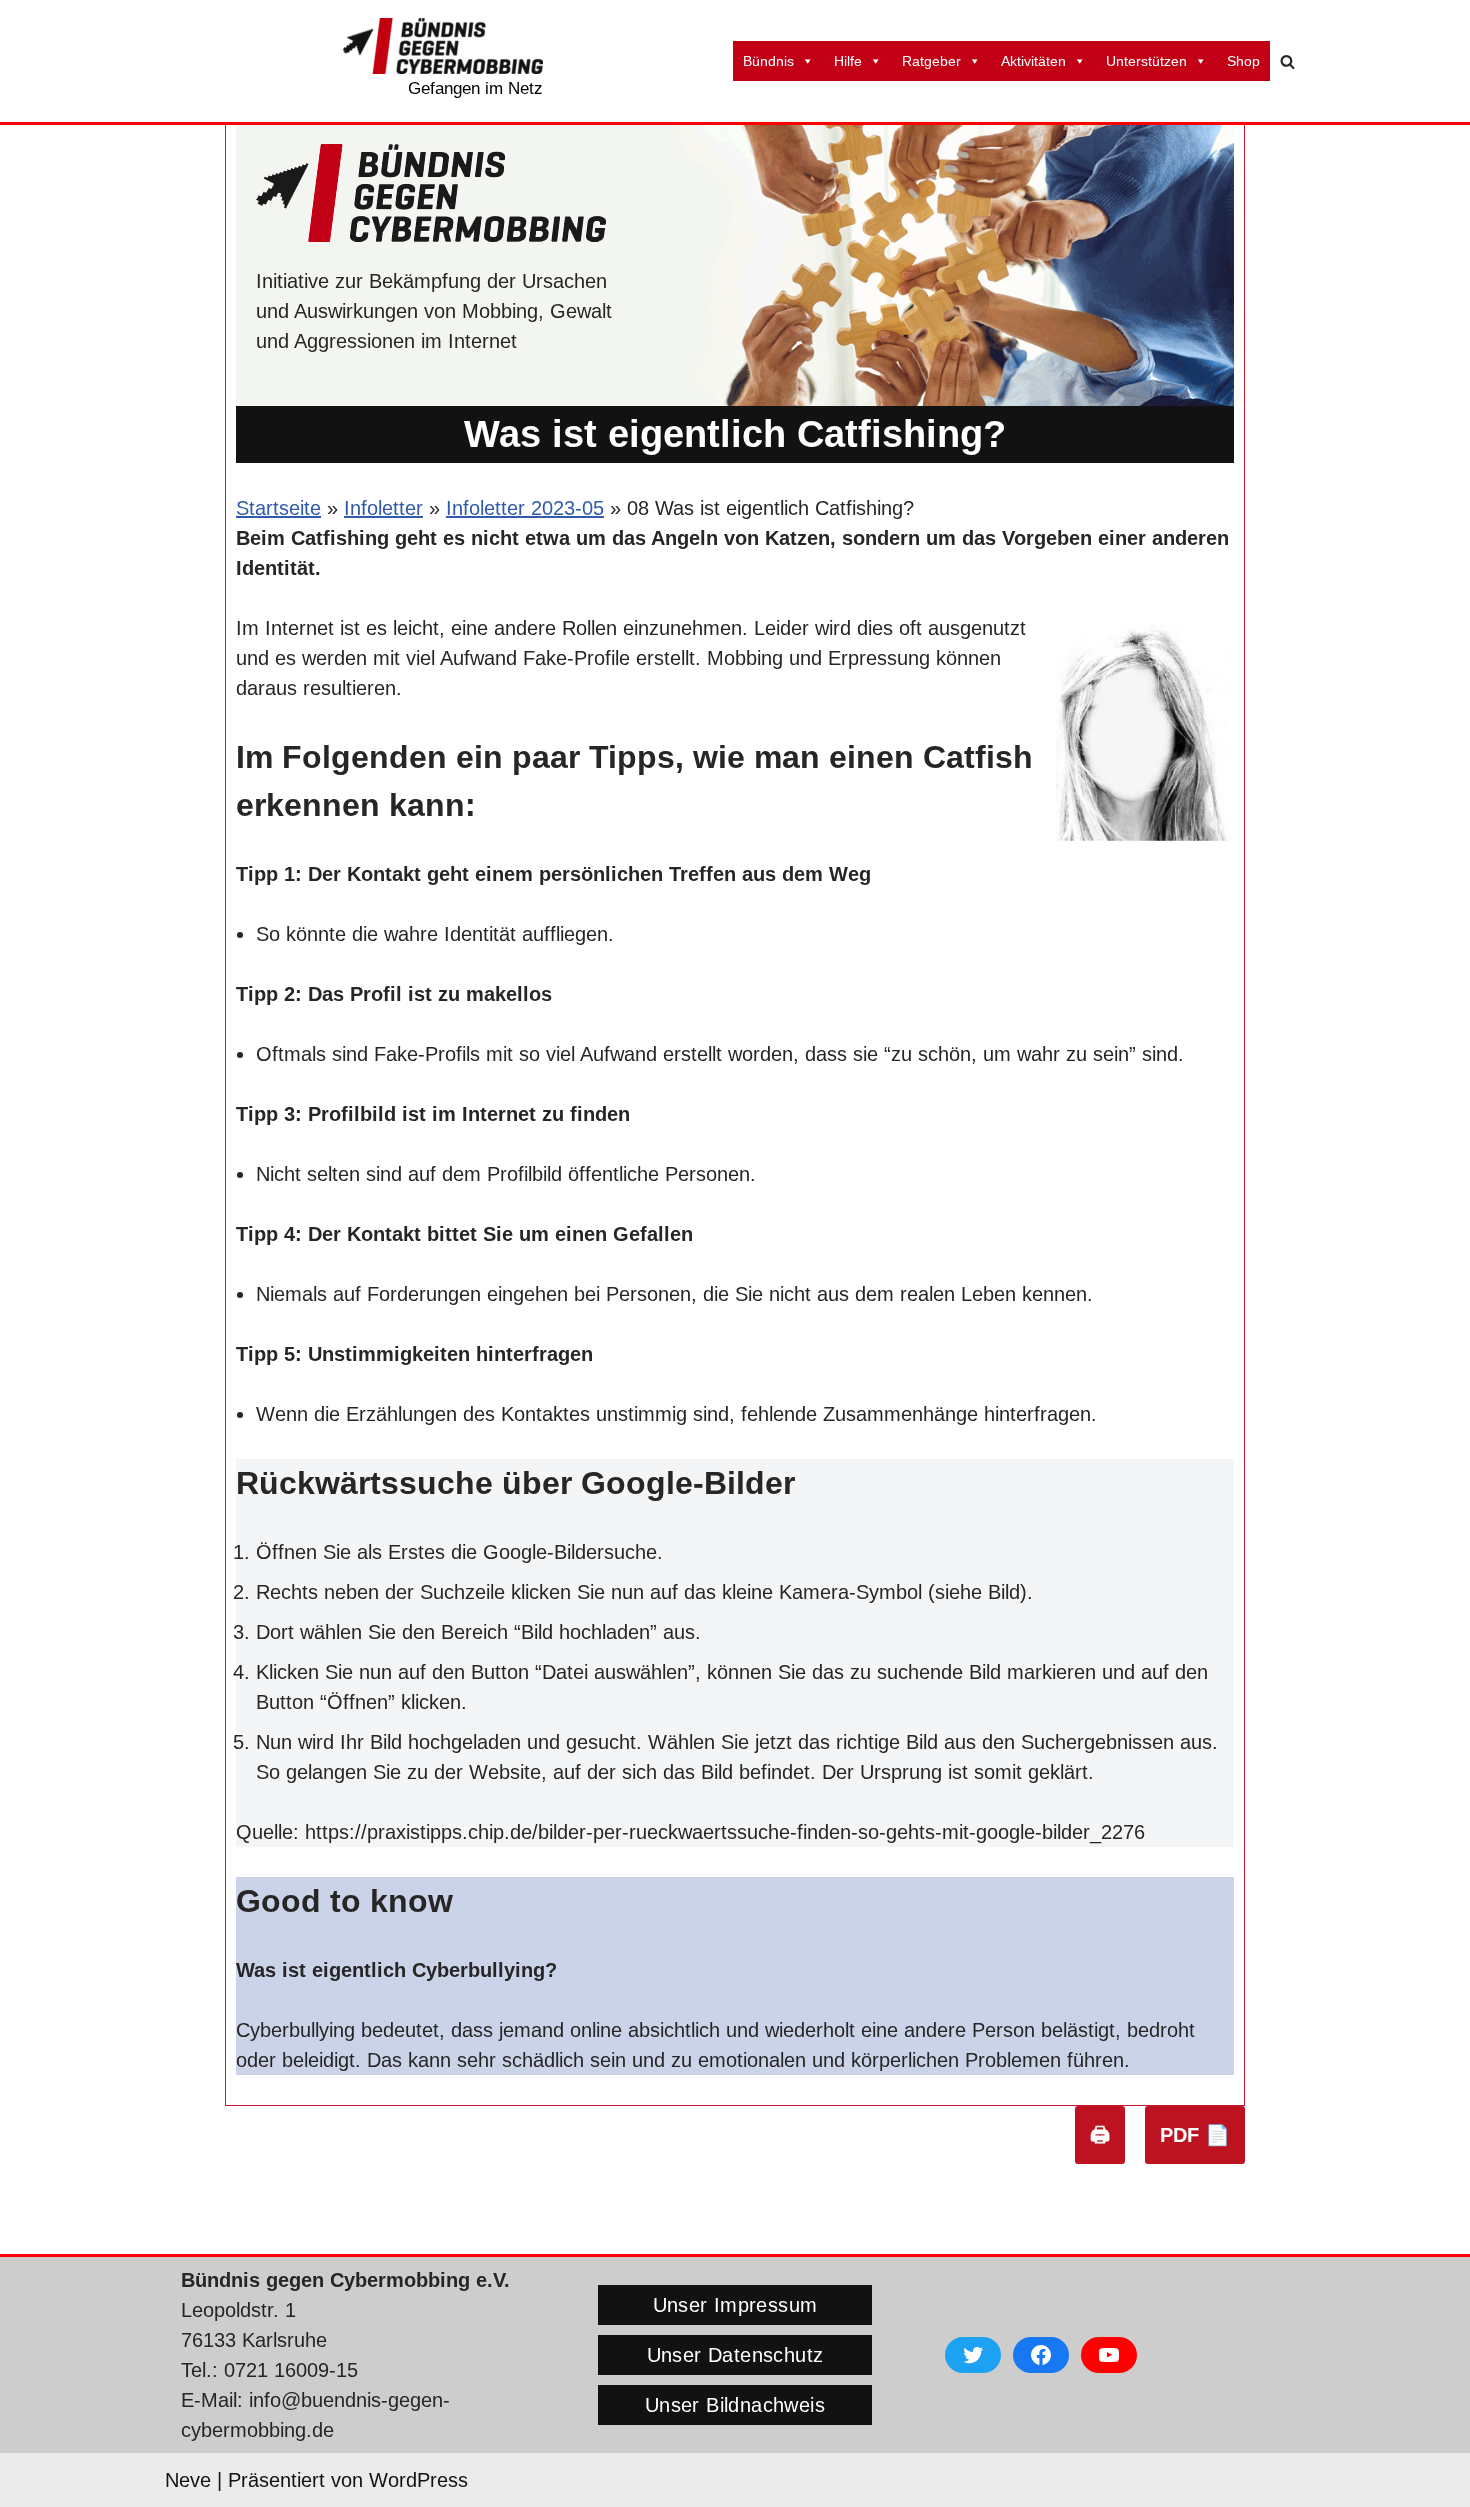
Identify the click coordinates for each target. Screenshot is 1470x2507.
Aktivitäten (1033, 61)
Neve (188, 2480)
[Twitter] (973, 2355)
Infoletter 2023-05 (525, 508)
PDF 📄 (1195, 2135)
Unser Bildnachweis (735, 2405)
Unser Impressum (735, 2305)
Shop (1243, 61)
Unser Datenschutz (735, 2355)
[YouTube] (1109, 2355)
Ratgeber (931, 61)
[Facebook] (1041, 2355)
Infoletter (383, 508)
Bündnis (768, 61)
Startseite (278, 508)
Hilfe (848, 61)
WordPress (418, 2480)
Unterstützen (1146, 61)
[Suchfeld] (1287, 61)
